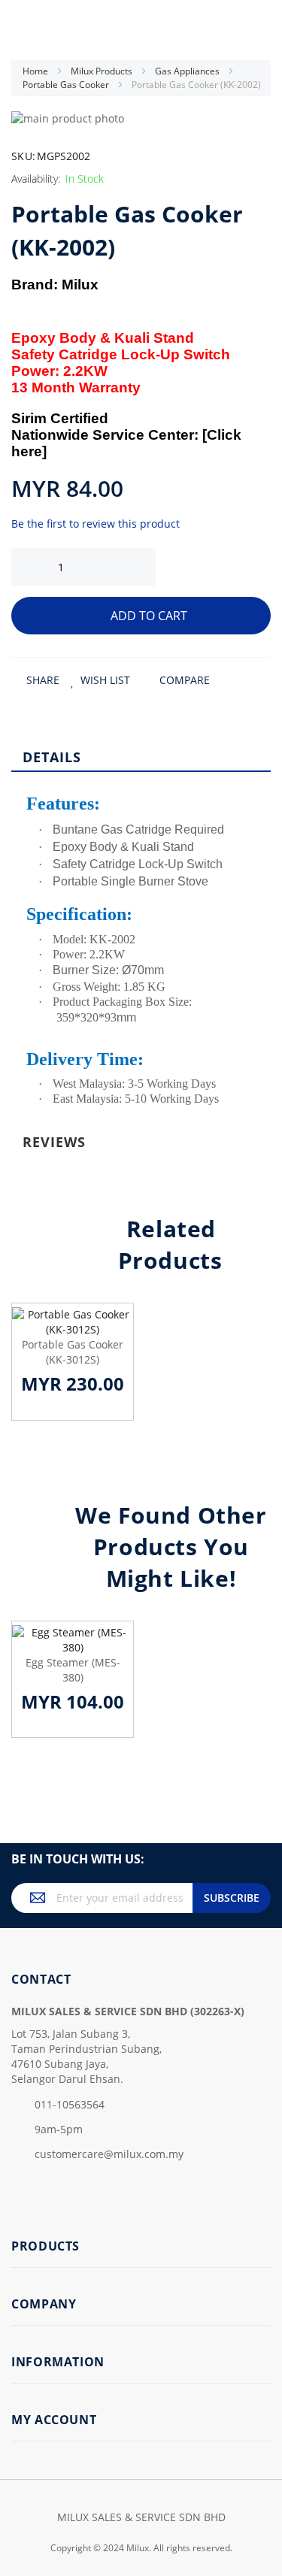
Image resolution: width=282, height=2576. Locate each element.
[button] (100, 680)
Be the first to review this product (96, 524)
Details (52, 757)
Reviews (54, 1142)
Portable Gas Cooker (67, 85)
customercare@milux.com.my (109, 2154)
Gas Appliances (188, 71)
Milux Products (103, 71)
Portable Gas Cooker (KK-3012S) (73, 1352)
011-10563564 (70, 2104)
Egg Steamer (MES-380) (73, 1670)
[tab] (141, 756)
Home (36, 71)
